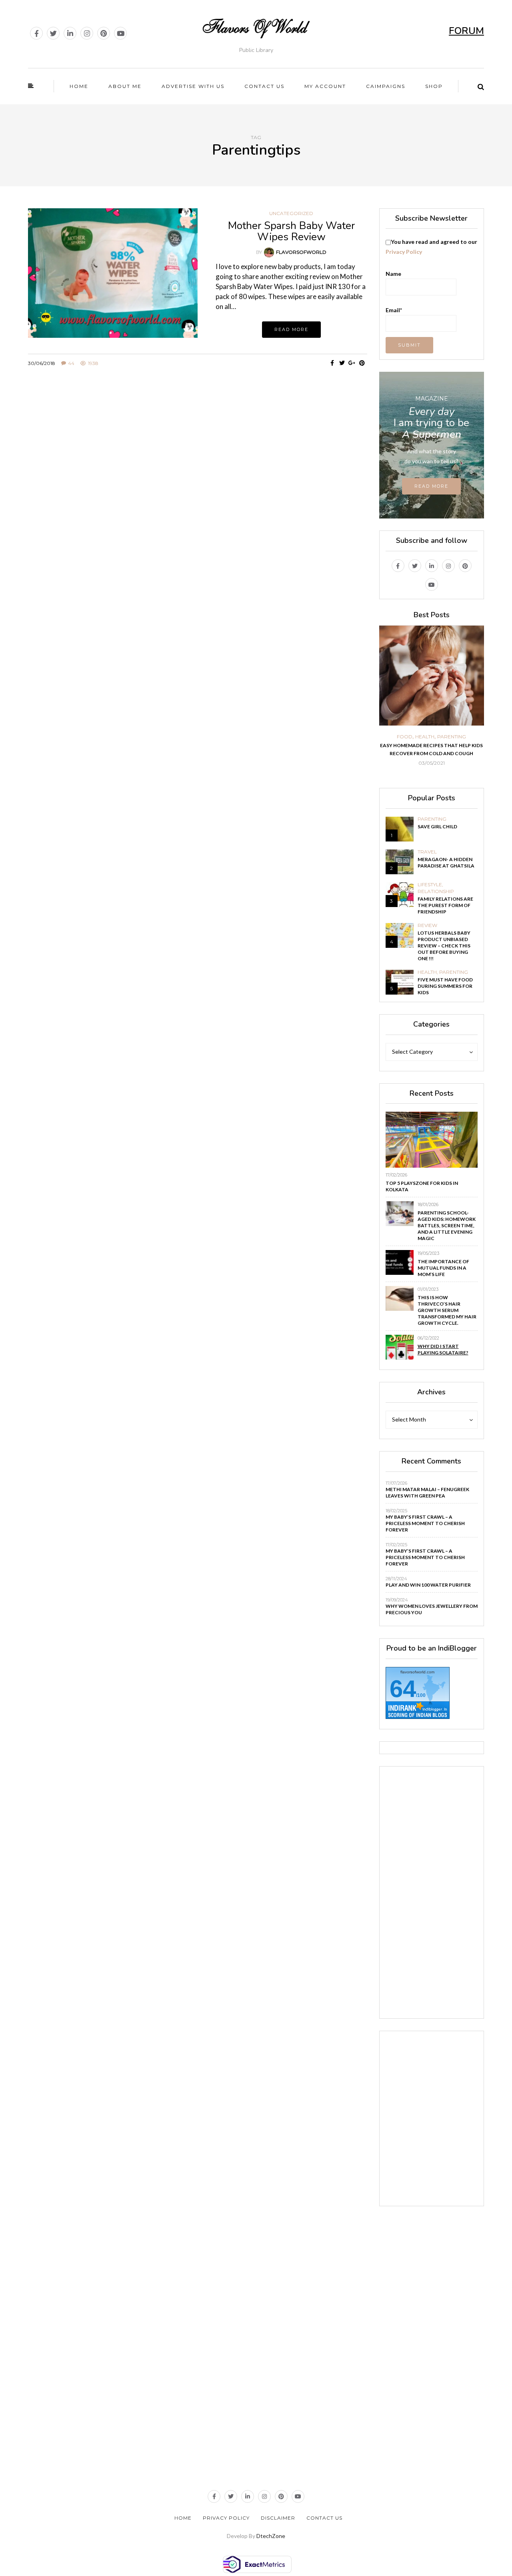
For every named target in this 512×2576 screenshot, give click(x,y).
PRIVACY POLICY (226, 2518)
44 (71, 363)
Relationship (436, 891)
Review (427, 925)
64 (403, 1689)
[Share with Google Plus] (352, 363)
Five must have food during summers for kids (445, 986)
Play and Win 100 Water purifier (428, 1585)
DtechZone (271, 2536)
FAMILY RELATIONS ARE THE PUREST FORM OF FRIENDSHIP (445, 905)
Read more (291, 329)
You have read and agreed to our (431, 247)
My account (325, 86)
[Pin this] (362, 363)
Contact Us (324, 2518)
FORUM (466, 31)
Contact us (264, 86)
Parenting (452, 737)
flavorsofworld (301, 252)
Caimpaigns (386, 86)
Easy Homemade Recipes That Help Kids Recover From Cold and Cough (431, 749)
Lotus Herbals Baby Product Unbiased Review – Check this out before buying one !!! (444, 946)
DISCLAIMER (278, 2518)
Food (405, 737)
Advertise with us (193, 86)
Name (393, 274)
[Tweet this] (342, 363)
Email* (394, 310)
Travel (427, 852)
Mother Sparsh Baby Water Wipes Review (291, 231)
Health (425, 737)
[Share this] (332, 363)
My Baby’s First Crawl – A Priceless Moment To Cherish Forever (425, 1523)
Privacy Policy (404, 252)
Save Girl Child (437, 826)
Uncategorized (291, 213)
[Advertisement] (198, 448)
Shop (434, 86)
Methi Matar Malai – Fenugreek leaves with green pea (427, 1492)
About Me (125, 86)
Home (79, 86)
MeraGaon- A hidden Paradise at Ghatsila (446, 862)
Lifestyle (430, 885)
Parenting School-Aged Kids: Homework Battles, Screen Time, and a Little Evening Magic (447, 1225)
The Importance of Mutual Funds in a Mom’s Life (443, 1268)
